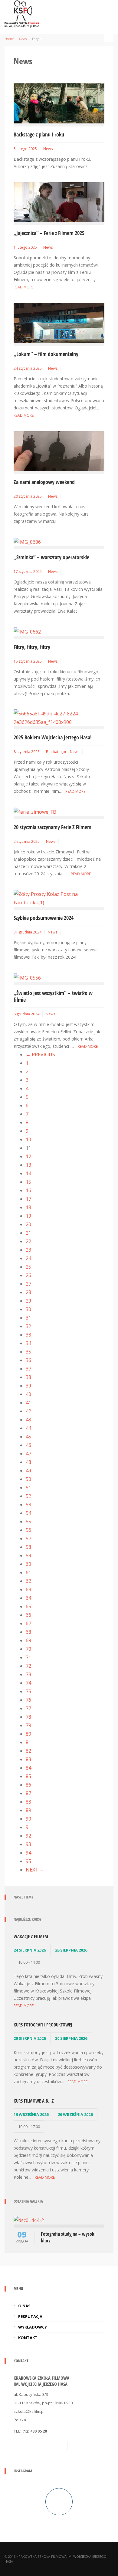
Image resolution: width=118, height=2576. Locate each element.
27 (28, 1284)
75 (28, 1691)
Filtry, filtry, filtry (32, 647)
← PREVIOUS (40, 1054)
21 (28, 1233)
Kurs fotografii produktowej (43, 2025)
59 (28, 1555)
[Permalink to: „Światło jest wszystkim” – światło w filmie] (27, 977)
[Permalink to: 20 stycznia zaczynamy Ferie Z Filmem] (35, 812)
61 (28, 1572)
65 (28, 1606)
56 (28, 1530)
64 (28, 1598)
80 (28, 1734)
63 (28, 1589)
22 (28, 1241)
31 (28, 1318)
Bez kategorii (57, 752)
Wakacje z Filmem (31, 1936)
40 (28, 1394)
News (23, 39)
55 (28, 1522)
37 (28, 1369)
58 (28, 1547)
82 (28, 1751)
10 (28, 1139)
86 (28, 1785)
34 (28, 1343)
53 (28, 1505)
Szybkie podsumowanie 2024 (44, 918)
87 (28, 1793)
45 (28, 1437)
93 (28, 1844)
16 (28, 1190)
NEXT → (35, 1870)
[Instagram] (61, 2446)
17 (28, 1199)
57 (28, 1539)
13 (28, 1165)
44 (28, 1428)
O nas (24, 2306)
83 (28, 1759)
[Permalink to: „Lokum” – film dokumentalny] (59, 322)
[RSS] (31, 2446)
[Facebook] (46, 2446)
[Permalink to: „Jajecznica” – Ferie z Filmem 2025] (59, 202)
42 (28, 1411)
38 (28, 1377)
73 (28, 1674)
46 (28, 1445)
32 (28, 1326)
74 (28, 1683)
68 (28, 1632)
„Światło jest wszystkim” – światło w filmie (53, 996)
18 (28, 1207)
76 (28, 1700)
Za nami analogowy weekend (44, 482)
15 (28, 1182)
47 (28, 1454)
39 (28, 1386)
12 (28, 1156)
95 (28, 1861)
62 (28, 1581)
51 (28, 1488)
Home (9, 39)
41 (28, 1403)
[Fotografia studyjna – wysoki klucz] (29, 2220)
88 (28, 1802)
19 (28, 1216)
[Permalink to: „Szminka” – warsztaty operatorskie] (27, 541)
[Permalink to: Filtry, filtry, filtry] (27, 631)
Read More (24, 287)
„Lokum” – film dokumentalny (46, 354)
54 (28, 1513)
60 (28, 1564)
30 (28, 1309)
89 (28, 1810)
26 (28, 1275)
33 (28, 1335)
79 (28, 1725)
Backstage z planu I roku (39, 134)
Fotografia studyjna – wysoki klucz (68, 2237)
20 (28, 1224)
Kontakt (28, 2338)
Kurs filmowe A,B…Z (34, 2101)
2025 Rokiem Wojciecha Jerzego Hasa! (53, 737)
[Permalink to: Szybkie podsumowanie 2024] (59, 898)
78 (28, 1717)
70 (28, 1649)
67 (28, 1623)
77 (28, 1708)
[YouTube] (76, 2446)
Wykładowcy (33, 2327)
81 (28, 1742)
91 (28, 1827)
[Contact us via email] (19, 2446)
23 (28, 1250)
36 (28, 1360)
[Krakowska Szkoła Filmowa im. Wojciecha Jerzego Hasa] (22, 13)
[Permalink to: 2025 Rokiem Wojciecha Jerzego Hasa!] (59, 717)
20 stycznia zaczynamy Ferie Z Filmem (52, 827)
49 (28, 1471)
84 (28, 1768)
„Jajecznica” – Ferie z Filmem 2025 (49, 233)
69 (28, 1640)
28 (28, 1292)
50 (28, 1479)
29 (28, 1301)
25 (28, 1267)
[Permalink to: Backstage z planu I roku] (59, 103)
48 (28, 1462)
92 (28, 1836)
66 (28, 1615)
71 (28, 1657)
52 (28, 1496)
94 (28, 1853)
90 (28, 1819)
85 (28, 1776)
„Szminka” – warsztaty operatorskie (51, 557)
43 (28, 1420)
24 (28, 1258)
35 (28, 1352)
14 (28, 1173)
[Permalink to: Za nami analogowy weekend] (59, 451)
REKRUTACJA (30, 2316)
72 (28, 1666)
